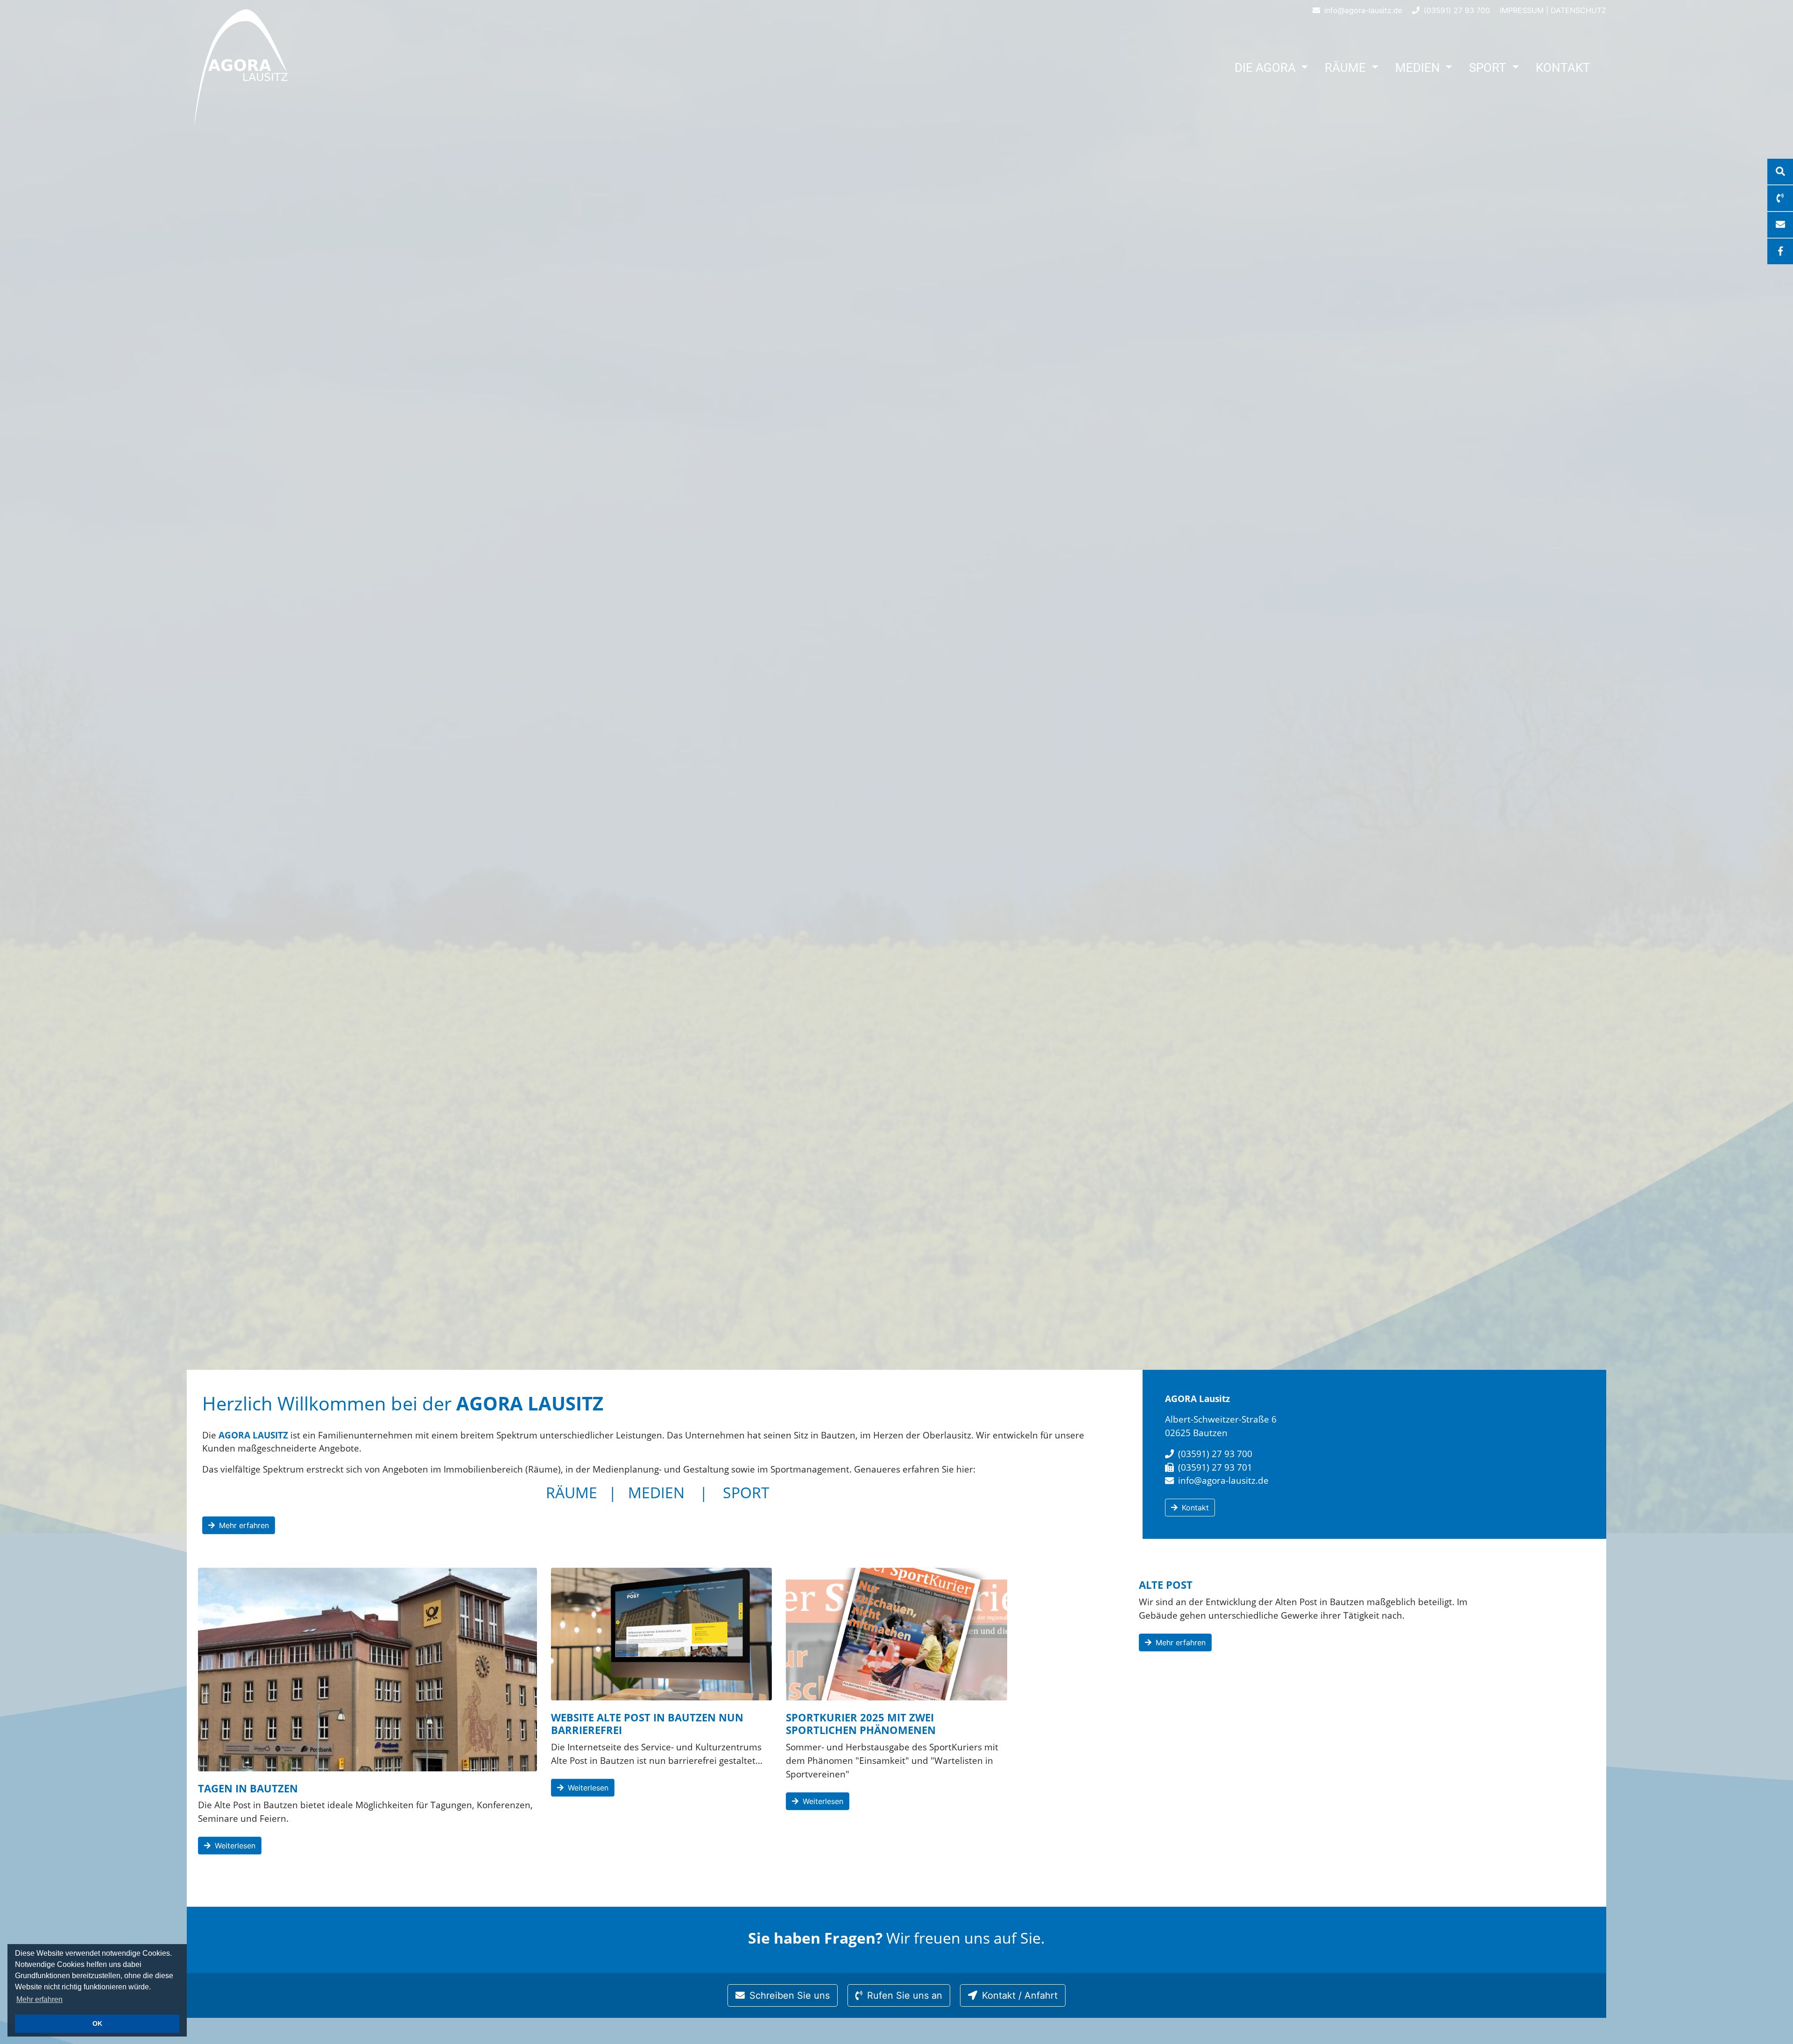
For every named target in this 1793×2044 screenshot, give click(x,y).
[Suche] (1780, 172)
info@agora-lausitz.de (1362, 10)
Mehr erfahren (39, 1999)
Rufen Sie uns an (903, 1995)
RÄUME (572, 1492)
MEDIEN (656, 1492)
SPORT (746, 1492)
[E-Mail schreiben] (1780, 225)
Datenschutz (1578, 10)
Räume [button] (1347, 68)
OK (97, 2023)
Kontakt (1563, 68)
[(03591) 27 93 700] (1780, 198)
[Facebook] (1780, 251)
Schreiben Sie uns (788, 1995)
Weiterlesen (234, 1846)
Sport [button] (1489, 68)
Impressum (1522, 10)
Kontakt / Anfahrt (1018, 1995)
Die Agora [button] (1267, 68)
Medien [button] (1419, 68)
